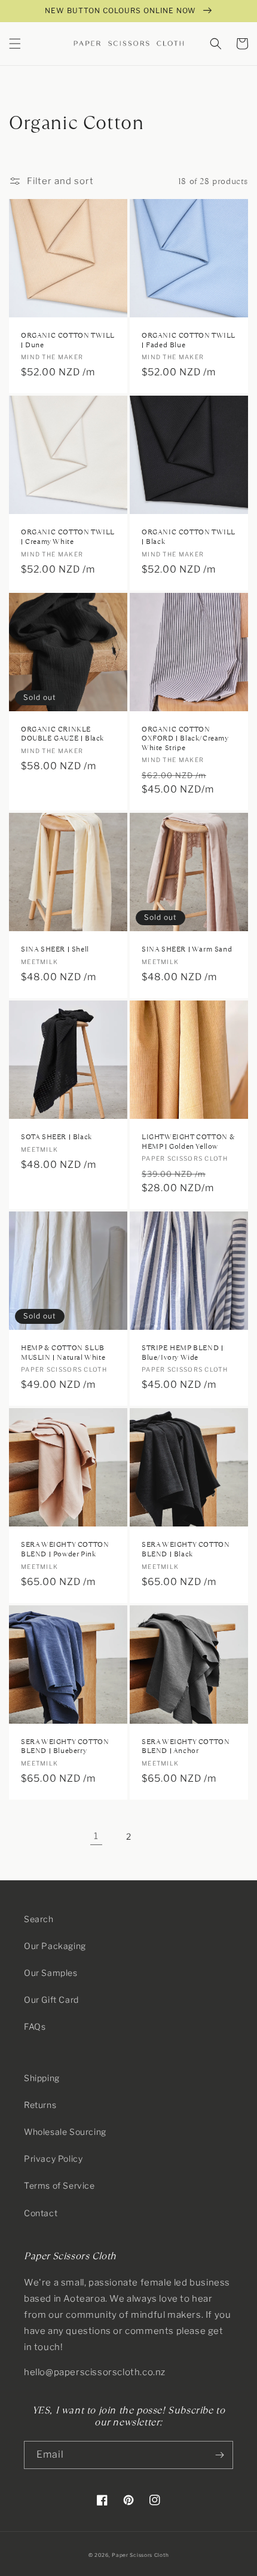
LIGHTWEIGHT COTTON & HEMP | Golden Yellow (188, 1142)
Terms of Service (59, 2185)
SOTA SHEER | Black (56, 1137)
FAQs (35, 2026)
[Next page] (161, 1837)
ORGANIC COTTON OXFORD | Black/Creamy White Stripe (185, 739)
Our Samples (51, 1973)
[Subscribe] (219, 2455)
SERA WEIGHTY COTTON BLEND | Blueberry (65, 1747)
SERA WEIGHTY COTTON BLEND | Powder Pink (65, 1549)
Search (39, 1919)
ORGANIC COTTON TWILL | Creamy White (68, 537)
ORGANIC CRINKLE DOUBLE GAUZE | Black (62, 734)
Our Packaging (55, 1946)
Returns (40, 2105)
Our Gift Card (51, 2000)
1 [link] (96, 1836)
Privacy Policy (53, 2159)
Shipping (42, 2078)
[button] (15, 44)
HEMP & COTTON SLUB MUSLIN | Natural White (63, 1353)
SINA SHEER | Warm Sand (187, 949)
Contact (41, 2213)
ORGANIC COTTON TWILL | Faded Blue (189, 340)
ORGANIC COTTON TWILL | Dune (68, 340)
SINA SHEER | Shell (55, 949)
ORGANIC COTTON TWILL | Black (189, 537)
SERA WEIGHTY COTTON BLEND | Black (186, 1549)
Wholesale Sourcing (65, 2132)
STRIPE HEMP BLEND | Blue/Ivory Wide (182, 1353)
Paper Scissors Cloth (140, 2555)
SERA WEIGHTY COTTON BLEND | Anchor (186, 1747)
